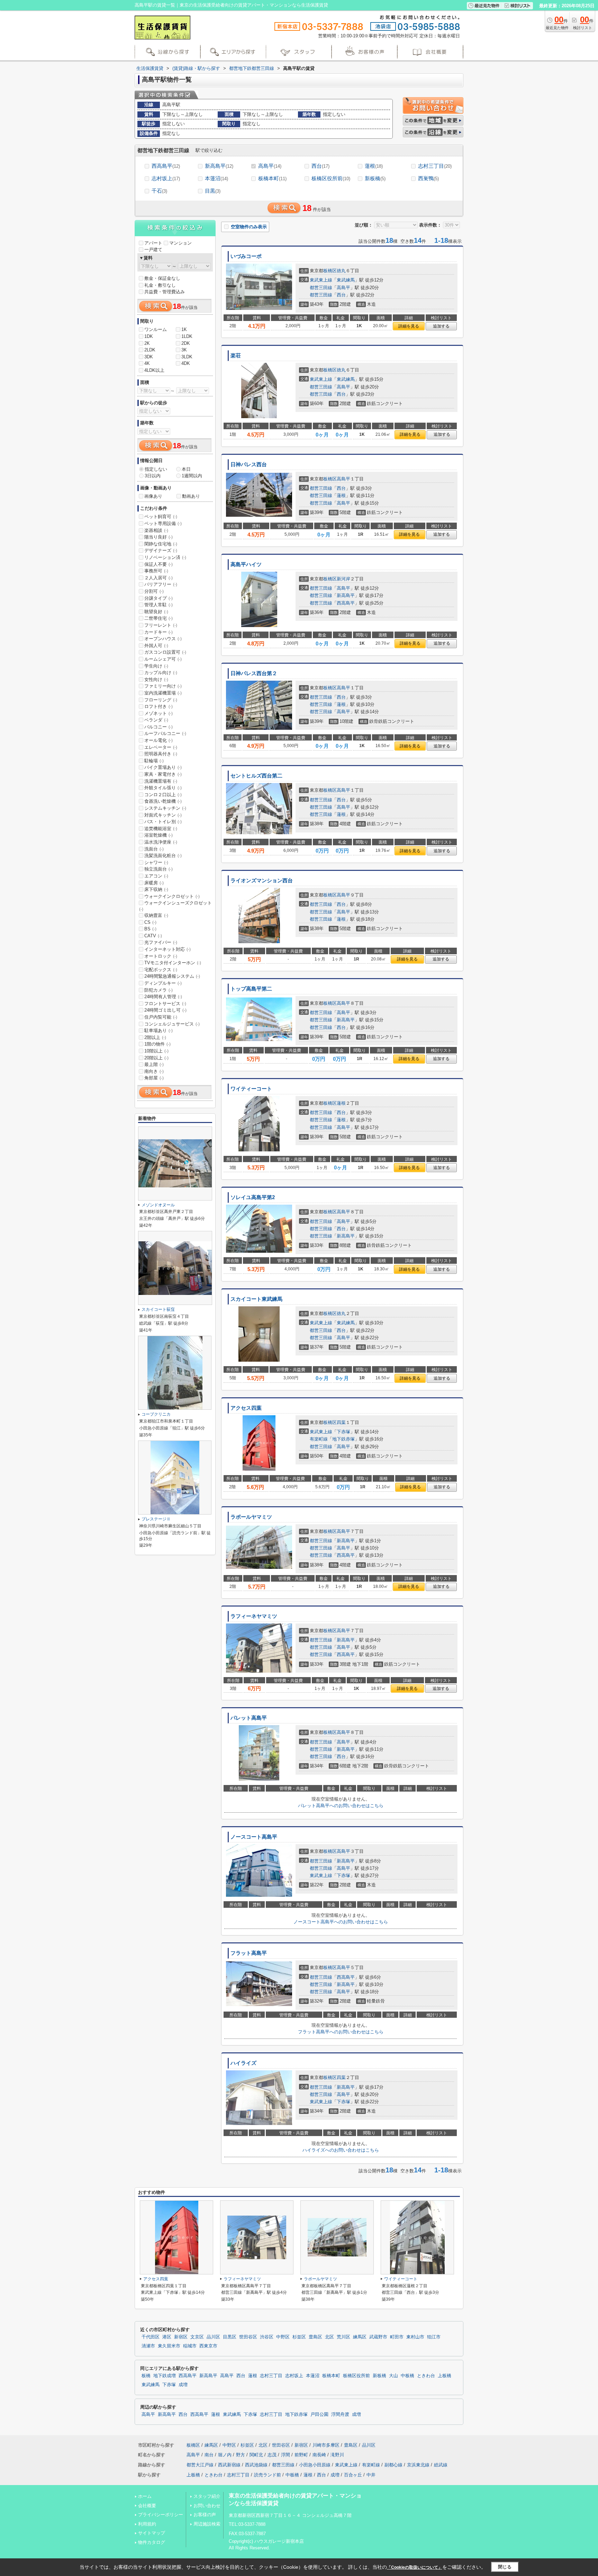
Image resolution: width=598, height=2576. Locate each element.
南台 (209, 2455)
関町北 (256, 2455)
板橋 (146, 2376)
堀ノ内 (225, 2455)
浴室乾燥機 (158, 835)
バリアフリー (161, 584)
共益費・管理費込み (165, 292)
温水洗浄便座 (161, 842)
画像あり (153, 496)
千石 (159, 191)
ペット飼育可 (161, 517)
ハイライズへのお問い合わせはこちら (341, 2150)
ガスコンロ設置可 (165, 652)
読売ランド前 (268, 2475)
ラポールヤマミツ (251, 1517)
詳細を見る (409, 326)
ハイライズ (243, 2063)
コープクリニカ (156, 1414)
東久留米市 (169, 2346)
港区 (167, 2337)
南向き (154, 1071)
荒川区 (343, 2337)
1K (184, 329)
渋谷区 (267, 2337)
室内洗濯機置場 (163, 693)
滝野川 (337, 2455)
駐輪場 (154, 761)
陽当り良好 (158, 537)
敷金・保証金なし (162, 278)
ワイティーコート (251, 1089)
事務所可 (156, 571)
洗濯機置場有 (161, 781)
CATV (153, 936)
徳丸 (341, 271)
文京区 (197, 2337)
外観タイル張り (163, 788)
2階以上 (155, 1037)
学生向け (156, 666)
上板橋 (445, 2376)
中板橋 (407, 2376)
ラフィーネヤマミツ (254, 1616)
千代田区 (151, 2337)
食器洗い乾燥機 (163, 801)
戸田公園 (319, 2414)
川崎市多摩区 (326, 2445)
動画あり (191, 496)
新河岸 (343, 579)
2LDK (150, 350)
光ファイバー (161, 942)
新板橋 (375, 178)
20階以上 (156, 1058)
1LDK (187, 336)
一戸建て (153, 250)
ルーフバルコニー (165, 733)
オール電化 (158, 740)
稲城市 (190, 2346)
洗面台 (154, 849)
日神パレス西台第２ (254, 673)
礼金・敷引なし (160, 285)
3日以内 (153, 476)
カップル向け (161, 673)
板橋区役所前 (331, 178)
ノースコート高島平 (254, 1837)
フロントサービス (165, 1004)
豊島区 (315, 2337)
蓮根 (374, 166)
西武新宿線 (229, 2465)
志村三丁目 (435, 166)
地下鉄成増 (165, 2376)
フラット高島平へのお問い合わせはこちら (341, 2032)
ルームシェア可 (163, 659)
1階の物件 (157, 1044)
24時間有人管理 (163, 997)
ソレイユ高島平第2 (253, 1197)
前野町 (301, 2455)
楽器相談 (156, 530)
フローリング (161, 700)
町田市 (397, 2337)
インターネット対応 (167, 949)
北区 (329, 2337)
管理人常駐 (158, 605)
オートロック (161, 956)
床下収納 (156, 889)
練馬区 (360, 2337)
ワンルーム (156, 329)
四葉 (341, 1422)
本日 (186, 469)
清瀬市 (148, 2346)
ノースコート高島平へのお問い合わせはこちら (341, 1922)
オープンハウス (163, 639)
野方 (241, 2455)
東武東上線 (321, 280)
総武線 (441, 2465)
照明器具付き (161, 754)
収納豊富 (156, 915)
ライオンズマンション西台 (262, 881)
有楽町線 (319, 1439)
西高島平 (166, 166)
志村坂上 (166, 178)
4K (147, 363)
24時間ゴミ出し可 (165, 1010)
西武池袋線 (256, 2465)
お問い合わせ (207, 2506)
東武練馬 (346, 280)
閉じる (505, 2567)
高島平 (270, 166)
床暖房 (154, 883)
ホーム (145, 2496)
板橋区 (330, 271)
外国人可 (156, 646)
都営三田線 (321, 288)
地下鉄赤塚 (343, 1439)
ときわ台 (426, 2376)
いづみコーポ (246, 256)
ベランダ (156, 720)
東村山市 (415, 2337)
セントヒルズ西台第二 (256, 776)
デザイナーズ (161, 550)
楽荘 (236, 356)
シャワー (156, 862)
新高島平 (219, 166)
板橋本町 (272, 178)
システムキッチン (165, 808)
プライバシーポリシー (161, 2515)
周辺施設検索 (207, 2524)
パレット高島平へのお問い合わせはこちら (341, 1806)
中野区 (283, 2337)
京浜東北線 (418, 2465)
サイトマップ (152, 2533)
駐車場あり (158, 1031)
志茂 (272, 2455)
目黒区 (230, 2337)
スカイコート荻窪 (158, 1309)
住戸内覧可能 (161, 1017)
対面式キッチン (163, 815)
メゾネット (158, 713)
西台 (320, 166)
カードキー (158, 632)
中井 (371, 2475)
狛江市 (434, 2337)
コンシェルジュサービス (172, 1024)
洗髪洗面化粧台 (163, 855)
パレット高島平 (249, 1718)
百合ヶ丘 (353, 2475)
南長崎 (319, 2455)
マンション (180, 243)
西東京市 (208, 2346)
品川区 (213, 2337)
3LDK (187, 357)
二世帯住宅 (158, 618)
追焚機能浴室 (161, 829)
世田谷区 (248, 2337)
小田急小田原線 (315, 2465)
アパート (153, 243)
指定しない (156, 469)
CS (150, 922)
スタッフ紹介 (207, 2496)
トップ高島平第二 (251, 989)
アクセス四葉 (246, 1408)
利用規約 (147, 2524)
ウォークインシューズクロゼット (175, 906)
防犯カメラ (158, 990)
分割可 (154, 591)
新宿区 (181, 2337)
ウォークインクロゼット (172, 896)
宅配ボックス (161, 970)
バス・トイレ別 (163, 822)
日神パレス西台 (249, 464)
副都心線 (393, 2465)
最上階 (154, 1064)
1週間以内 (192, 476)
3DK (149, 357)
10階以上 (156, 1051)
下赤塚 (343, 1432)
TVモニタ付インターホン (173, 963)
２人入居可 (158, 578)
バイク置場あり (163, 767)
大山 (393, 2376)
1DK (149, 336)
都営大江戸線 (200, 2465)
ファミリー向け (163, 686)
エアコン (156, 876)
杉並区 (299, 2337)
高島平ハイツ (246, 564)
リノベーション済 (165, 557)
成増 (183, 2385)
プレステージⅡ (156, 1519)
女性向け (156, 679)
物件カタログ (152, 2542)
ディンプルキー (163, 983)
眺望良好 (156, 612)
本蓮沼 (216, 178)
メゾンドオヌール (158, 1205)
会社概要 (147, 2506)
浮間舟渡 (340, 2414)
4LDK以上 (154, 370)
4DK (186, 363)
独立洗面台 (158, 869)
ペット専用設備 (163, 523)
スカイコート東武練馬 (256, 1299)
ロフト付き (158, 706)
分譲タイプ (158, 598)
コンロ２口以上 (163, 795)
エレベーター (161, 747)
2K (147, 343)
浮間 (286, 2455)
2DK (186, 343)
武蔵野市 (378, 2337)
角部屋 (154, 1078)
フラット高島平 (249, 1953)
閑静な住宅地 (161, 544)
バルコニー (158, 727)
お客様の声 (205, 2515)
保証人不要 (158, 564)
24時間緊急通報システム (172, 976)
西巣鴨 (428, 178)
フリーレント (161, 625)
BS (150, 929)
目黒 (213, 191)
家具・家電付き (163, 774)
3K (184, 350)
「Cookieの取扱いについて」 (415, 2567)
